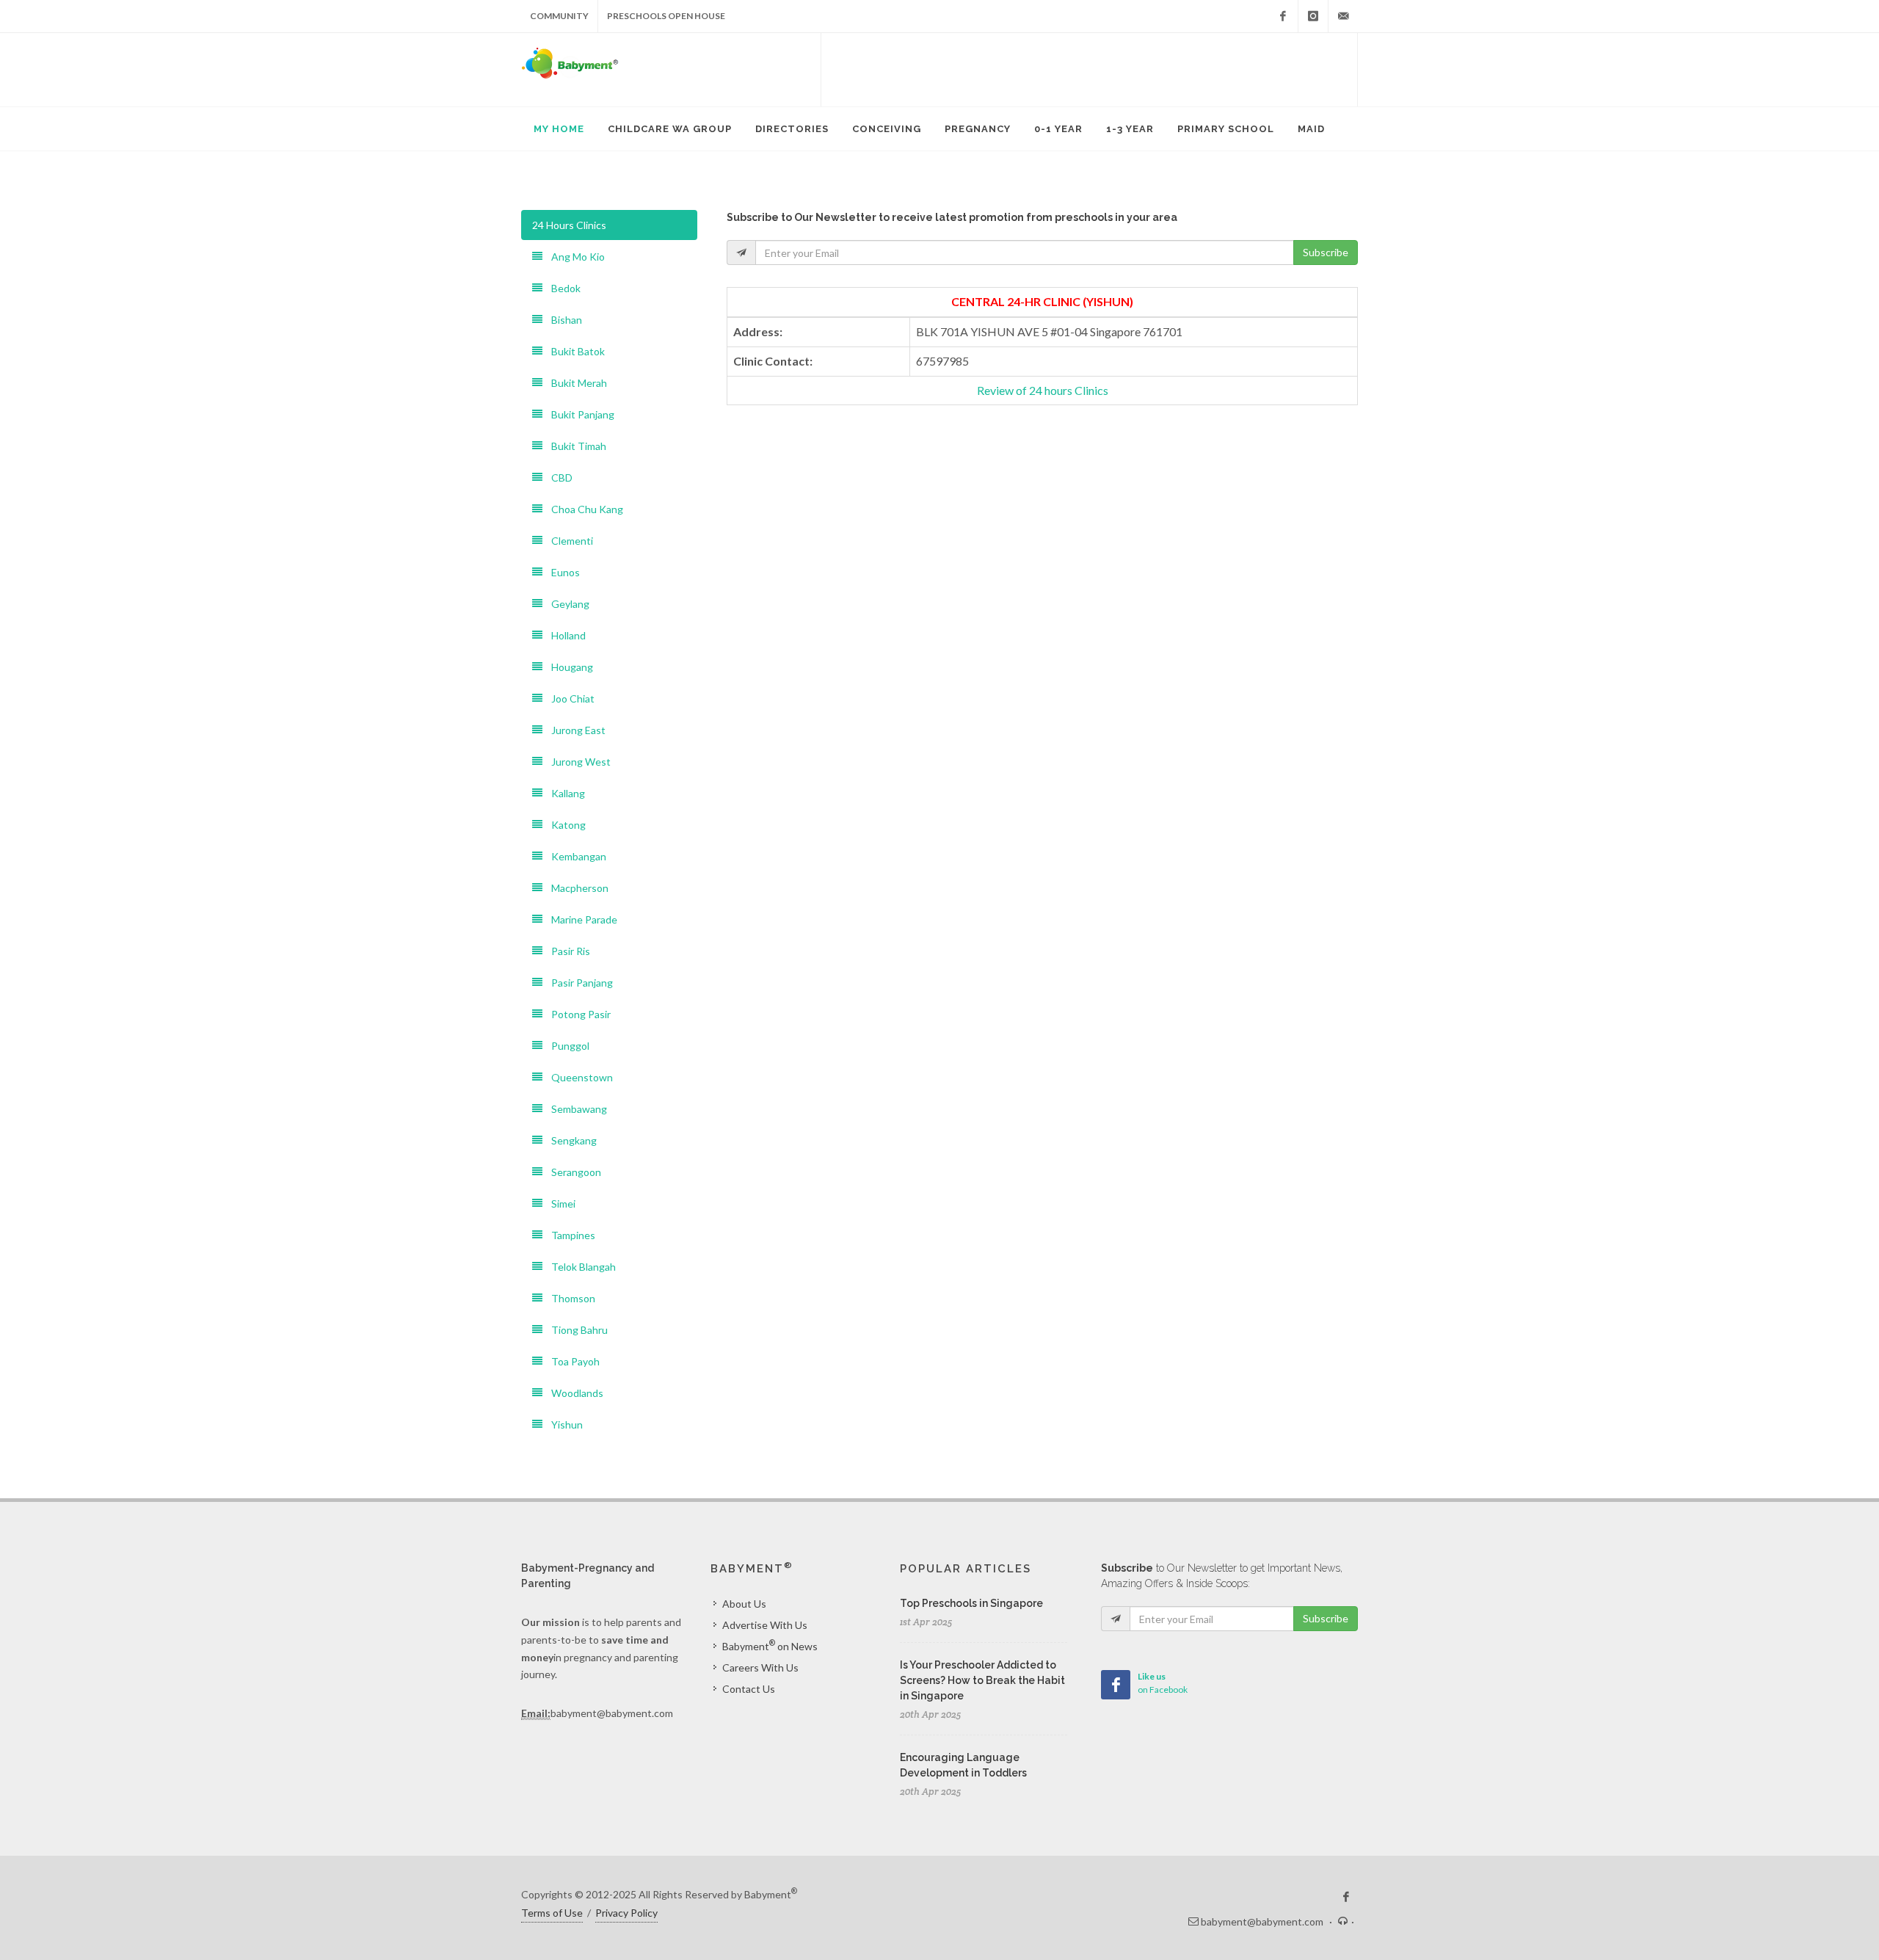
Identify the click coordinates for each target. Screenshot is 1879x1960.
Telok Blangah (579, 1267)
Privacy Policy (626, 1913)
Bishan (562, 320)
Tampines (569, 1235)
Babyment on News (770, 1645)
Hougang (568, 667)
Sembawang (575, 1109)
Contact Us (749, 1689)
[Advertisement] (1089, 70)
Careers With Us (760, 1667)
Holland (564, 635)
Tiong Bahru (575, 1330)
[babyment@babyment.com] (1343, 16)
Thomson (569, 1298)
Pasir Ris (566, 951)
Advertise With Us (765, 1625)
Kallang (564, 793)
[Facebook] (1283, 16)
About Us (744, 1604)
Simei (559, 1204)
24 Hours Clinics (569, 225)
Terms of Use (552, 1913)
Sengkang (570, 1140)
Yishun (563, 1424)
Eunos (561, 572)
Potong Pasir (577, 1014)
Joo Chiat (568, 698)
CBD (557, 478)
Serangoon (572, 1172)
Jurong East (574, 730)
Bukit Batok (574, 351)
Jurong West (577, 762)
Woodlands (573, 1393)
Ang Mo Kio (574, 257)
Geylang (566, 604)
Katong (564, 825)
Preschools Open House (666, 16)
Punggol (566, 1046)
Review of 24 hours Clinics (1043, 390)
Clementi (568, 541)
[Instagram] (1313, 16)
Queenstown (578, 1077)
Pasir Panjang (578, 983)
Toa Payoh (571, 1361)
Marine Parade (580, 919)
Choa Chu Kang (583, 509)
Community (559, 16)
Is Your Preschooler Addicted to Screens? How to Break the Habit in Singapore (982, 1680)
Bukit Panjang (578, 414)
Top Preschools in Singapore (971, 1603)
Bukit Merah (575, 383)
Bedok (561, 288)
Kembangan (574, 856)
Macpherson (575, 888)
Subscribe (1326, 252)
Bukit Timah (574, 446)
